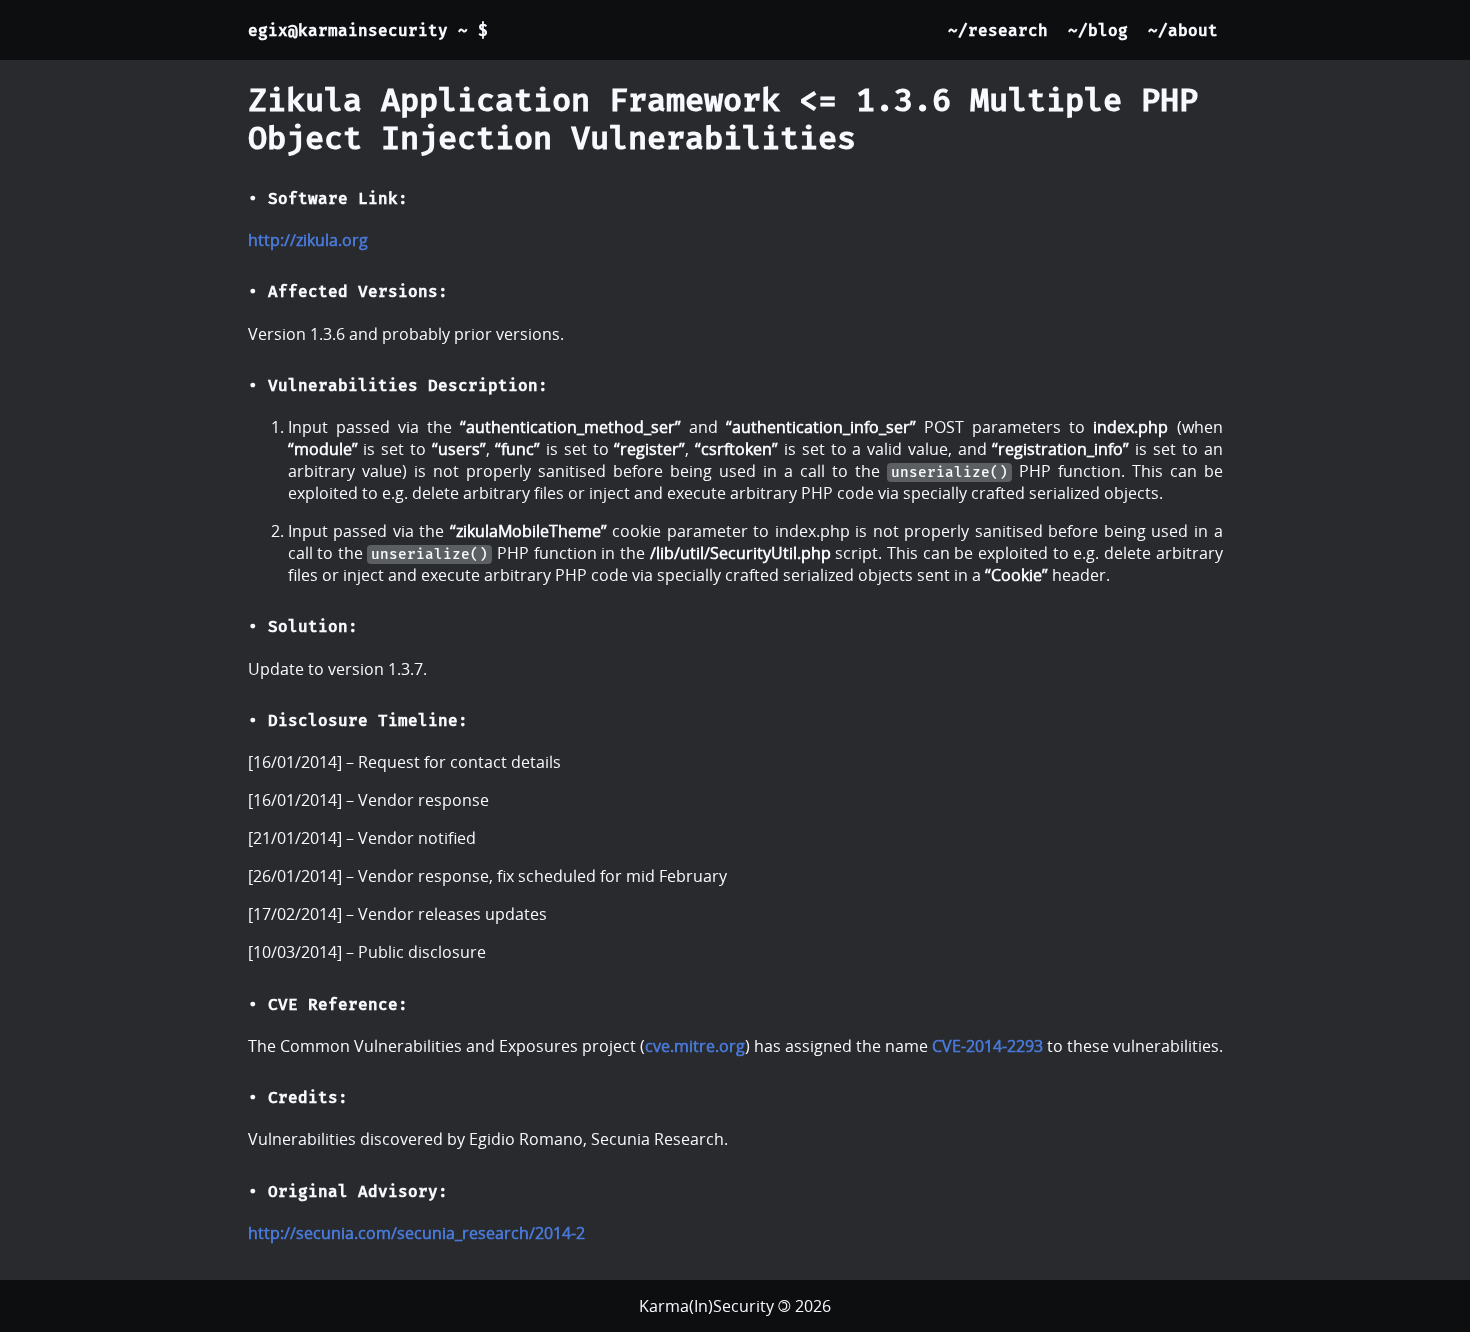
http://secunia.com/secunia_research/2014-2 (416, 1233)
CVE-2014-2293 (987, 1046)
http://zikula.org (308, 240)
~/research (998, 30)
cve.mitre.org (695, 1046)
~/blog (1098, 30)
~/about (1183, 30)
